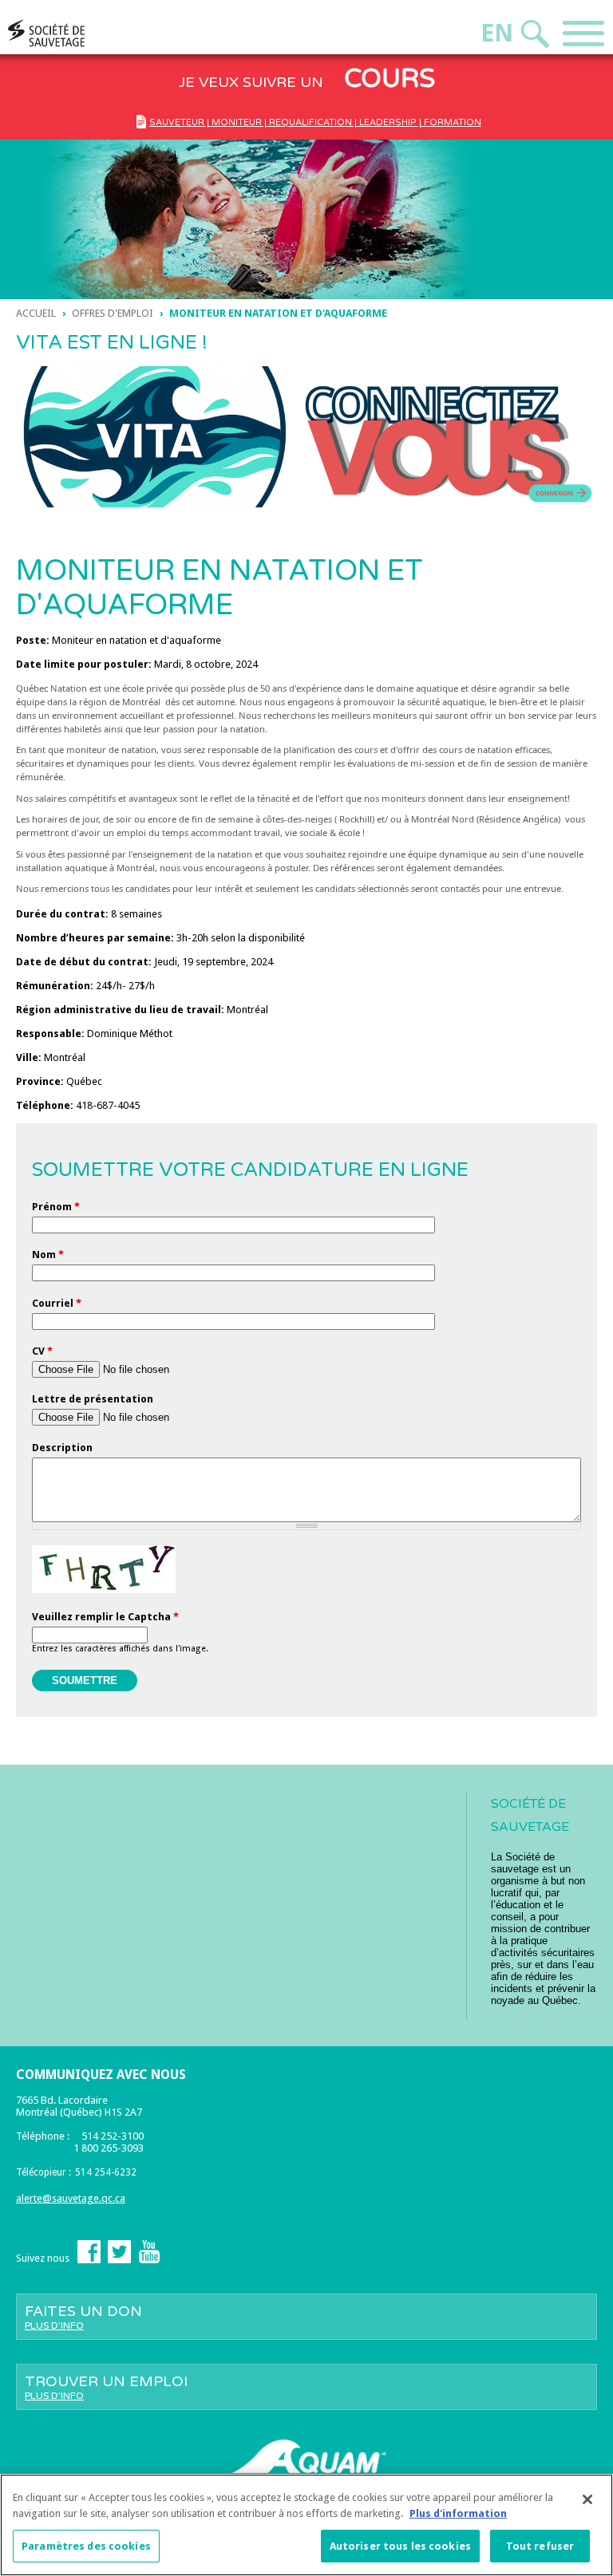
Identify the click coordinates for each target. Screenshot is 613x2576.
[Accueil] (77, 33)
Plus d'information (458, 2513)
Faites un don (83, 2317)
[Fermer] (587, 2499)
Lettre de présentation (93, 1399)
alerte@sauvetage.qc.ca (71, 2198)
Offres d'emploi (113, 313)
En (497, 33)
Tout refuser (540, 2546)
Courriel (57, 1303)
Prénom (56, 1207)
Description (62, 1448)
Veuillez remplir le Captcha (105, 1617)
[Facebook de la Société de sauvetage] (89, 2260)
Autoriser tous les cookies (400, 2546)
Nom (48, 1254)
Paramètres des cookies (86, 2546)
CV (42, 1351)
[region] (306, 2525)
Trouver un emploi (106, 2387)
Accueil (36, 313)
